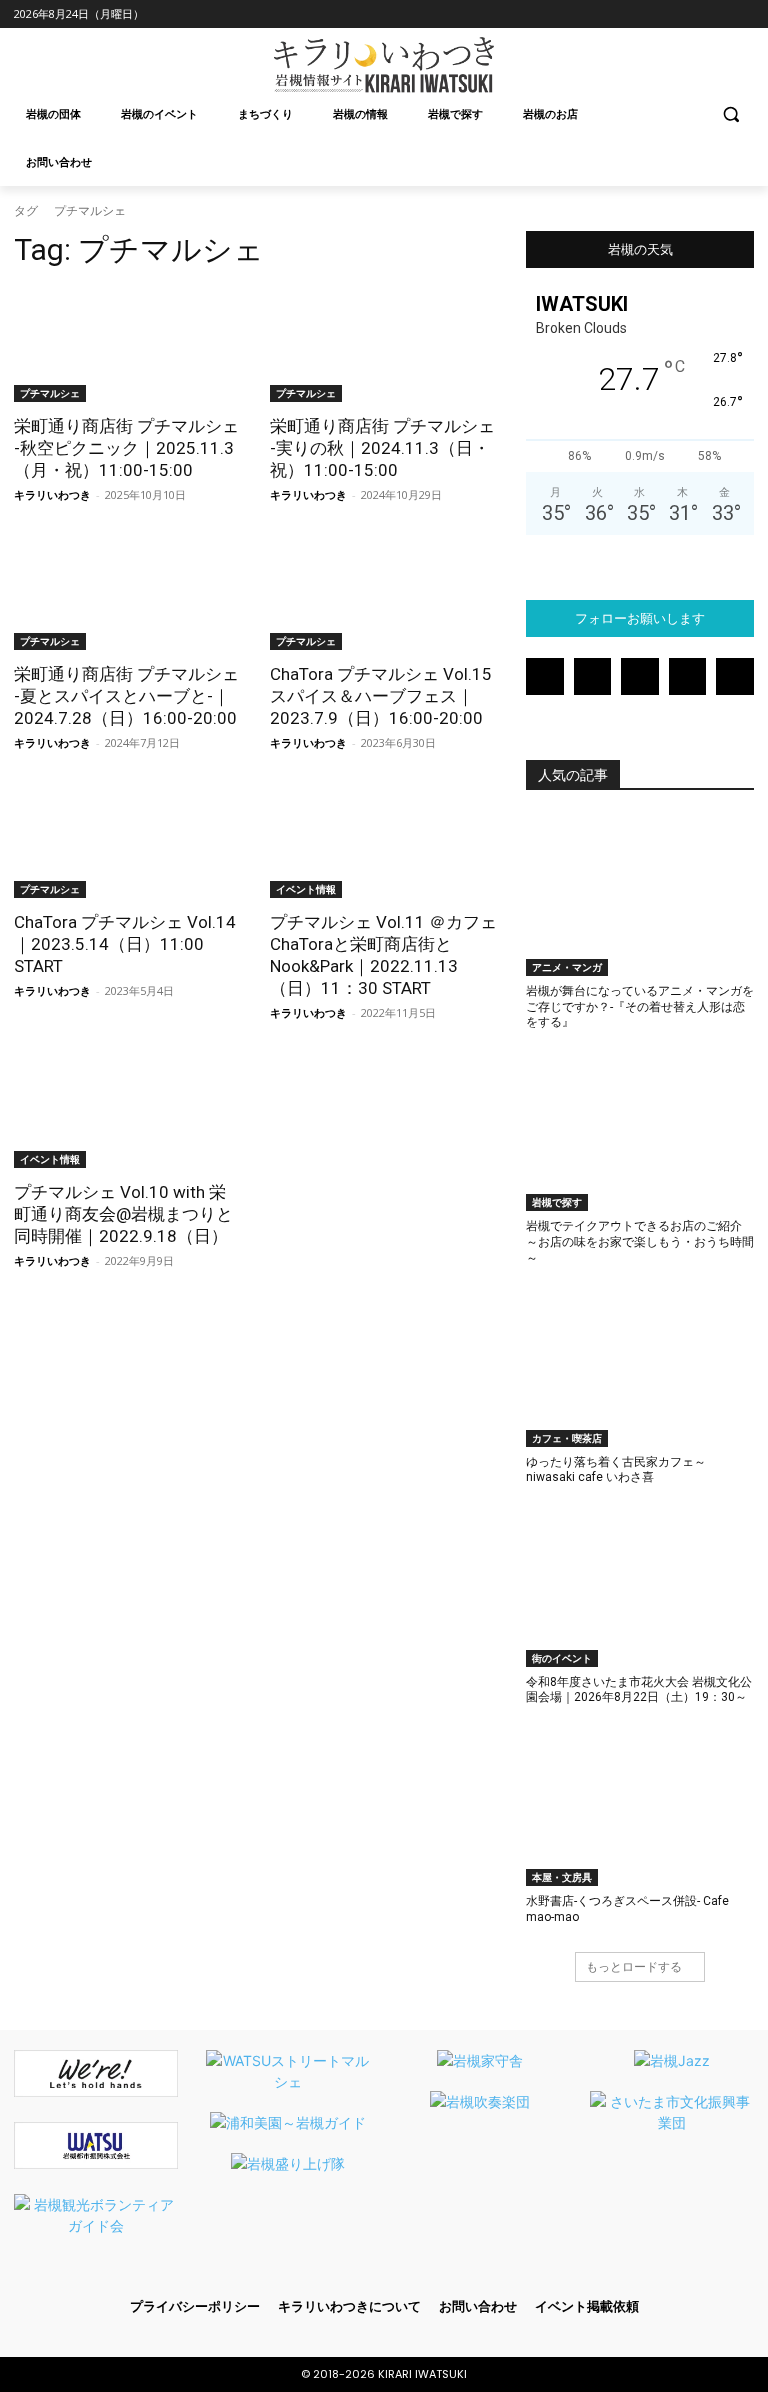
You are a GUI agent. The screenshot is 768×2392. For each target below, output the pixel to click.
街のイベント (562, 1658)
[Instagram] (631, 14)
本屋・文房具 (562, 1877)
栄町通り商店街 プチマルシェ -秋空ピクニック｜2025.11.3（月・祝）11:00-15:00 (126, 448)
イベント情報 (306, 889)
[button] (730, 114)
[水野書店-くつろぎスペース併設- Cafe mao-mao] (640, 1807)
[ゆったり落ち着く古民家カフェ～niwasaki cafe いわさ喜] (640, 1367)
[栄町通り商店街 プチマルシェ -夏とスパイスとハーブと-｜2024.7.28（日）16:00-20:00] (128, 593)
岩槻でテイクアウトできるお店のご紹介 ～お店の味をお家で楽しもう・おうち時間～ (640, 1241)
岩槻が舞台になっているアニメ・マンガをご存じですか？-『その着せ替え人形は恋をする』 (640, 1006)
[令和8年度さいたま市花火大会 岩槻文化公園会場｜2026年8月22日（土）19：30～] (640, 1587)
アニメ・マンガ (567, 967)
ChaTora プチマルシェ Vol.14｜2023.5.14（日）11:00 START (125, 944)
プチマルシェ (50, 393)
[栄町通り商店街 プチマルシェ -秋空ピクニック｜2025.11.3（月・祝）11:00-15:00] (128, 345)
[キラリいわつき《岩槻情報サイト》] (384, 65)
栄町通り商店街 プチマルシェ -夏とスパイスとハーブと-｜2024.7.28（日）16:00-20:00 (126, 696)
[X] (714, 14)
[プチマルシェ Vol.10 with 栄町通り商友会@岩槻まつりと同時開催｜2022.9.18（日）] (128, 1111)
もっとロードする (634, 1966)
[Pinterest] (687, 14)
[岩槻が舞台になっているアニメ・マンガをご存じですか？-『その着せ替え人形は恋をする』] (640, 896)
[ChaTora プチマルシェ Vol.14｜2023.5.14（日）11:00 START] (128, 841)
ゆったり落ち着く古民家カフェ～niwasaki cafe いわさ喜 (616, 1470)
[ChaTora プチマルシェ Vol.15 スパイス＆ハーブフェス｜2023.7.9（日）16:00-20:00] (384, 593)
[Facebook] (603, 14)
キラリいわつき (52, 494)
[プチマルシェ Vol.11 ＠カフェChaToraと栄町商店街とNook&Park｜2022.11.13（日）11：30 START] (384, 841)
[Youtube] (742, 14)
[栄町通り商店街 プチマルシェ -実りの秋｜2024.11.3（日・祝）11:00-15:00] (384, 345)
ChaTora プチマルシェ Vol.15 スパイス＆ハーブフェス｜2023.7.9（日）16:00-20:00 (381, 696)
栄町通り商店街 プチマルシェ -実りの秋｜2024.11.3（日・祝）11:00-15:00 (382, 448)
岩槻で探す (557, 1202)
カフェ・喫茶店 (567, 1438)
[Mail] (659, 14)
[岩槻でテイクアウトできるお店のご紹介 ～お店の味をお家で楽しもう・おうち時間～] (640, 1132)
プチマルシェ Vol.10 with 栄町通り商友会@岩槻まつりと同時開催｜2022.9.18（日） (123, 1214)
